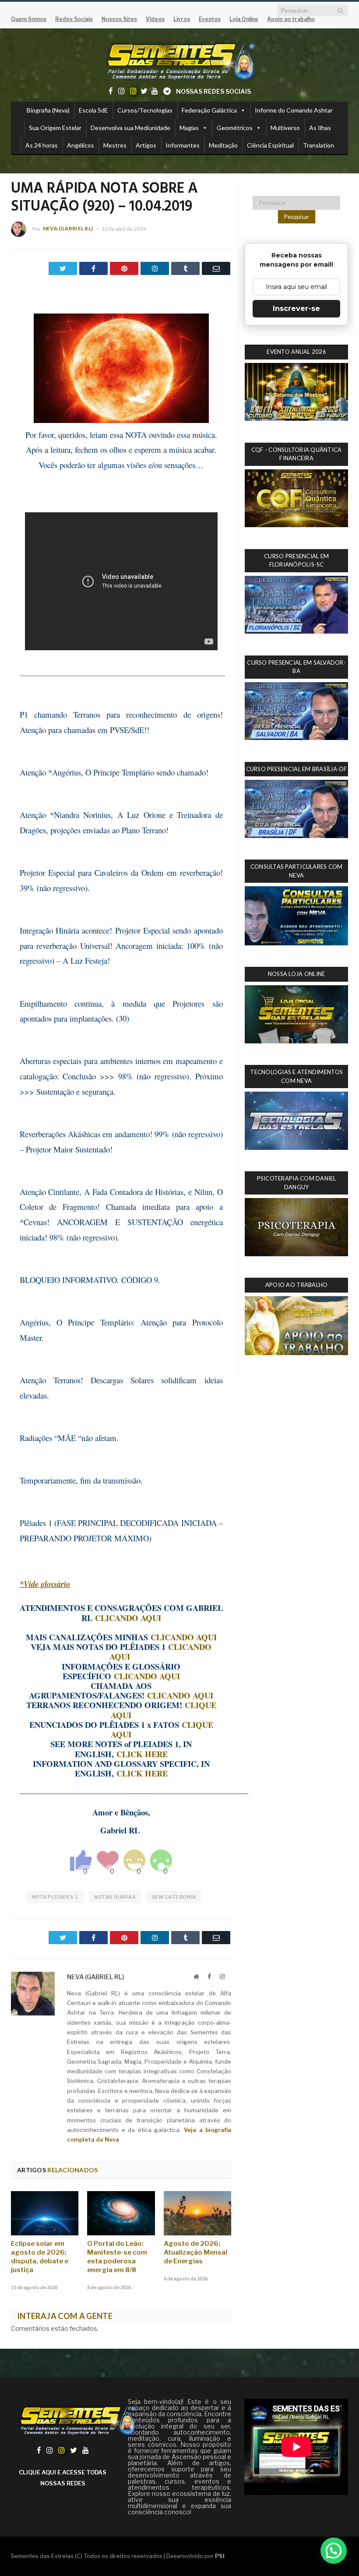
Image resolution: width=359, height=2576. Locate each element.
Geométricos (235, 128)
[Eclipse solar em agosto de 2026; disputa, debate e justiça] (45, 2213)
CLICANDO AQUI (128, 1618)
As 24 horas (42, 145)
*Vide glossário (45, 1584)
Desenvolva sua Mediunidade (130, 128)
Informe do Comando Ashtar (294, 110)
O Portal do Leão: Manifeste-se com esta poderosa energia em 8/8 (117, 2257)
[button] (334, 2551)
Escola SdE (93, 110)
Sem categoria (174, 1897)
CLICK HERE (142, 1754)
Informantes (183, 145)
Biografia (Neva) (48, 110)
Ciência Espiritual (270, 145)
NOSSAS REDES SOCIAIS (213, 91)
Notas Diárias (115, 1897)
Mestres (115, 145)
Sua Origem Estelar (55, 128)
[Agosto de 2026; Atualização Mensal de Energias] (197, 2213)
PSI (220, 2556)
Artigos (146, 145)
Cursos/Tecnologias (145, 110)
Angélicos (81, 145)
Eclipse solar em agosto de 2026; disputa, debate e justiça (40, 2257)
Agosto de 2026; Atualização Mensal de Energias (195, 2252)
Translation (319, 145)
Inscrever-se (296, 308)
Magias (189, 128)
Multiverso (285, 128)
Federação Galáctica (209, 110)
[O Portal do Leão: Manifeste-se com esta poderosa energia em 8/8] (121, 2213)
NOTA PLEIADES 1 (55, 1897)
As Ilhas (320, 128)
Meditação (223, 145)
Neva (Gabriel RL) (68, 228)
